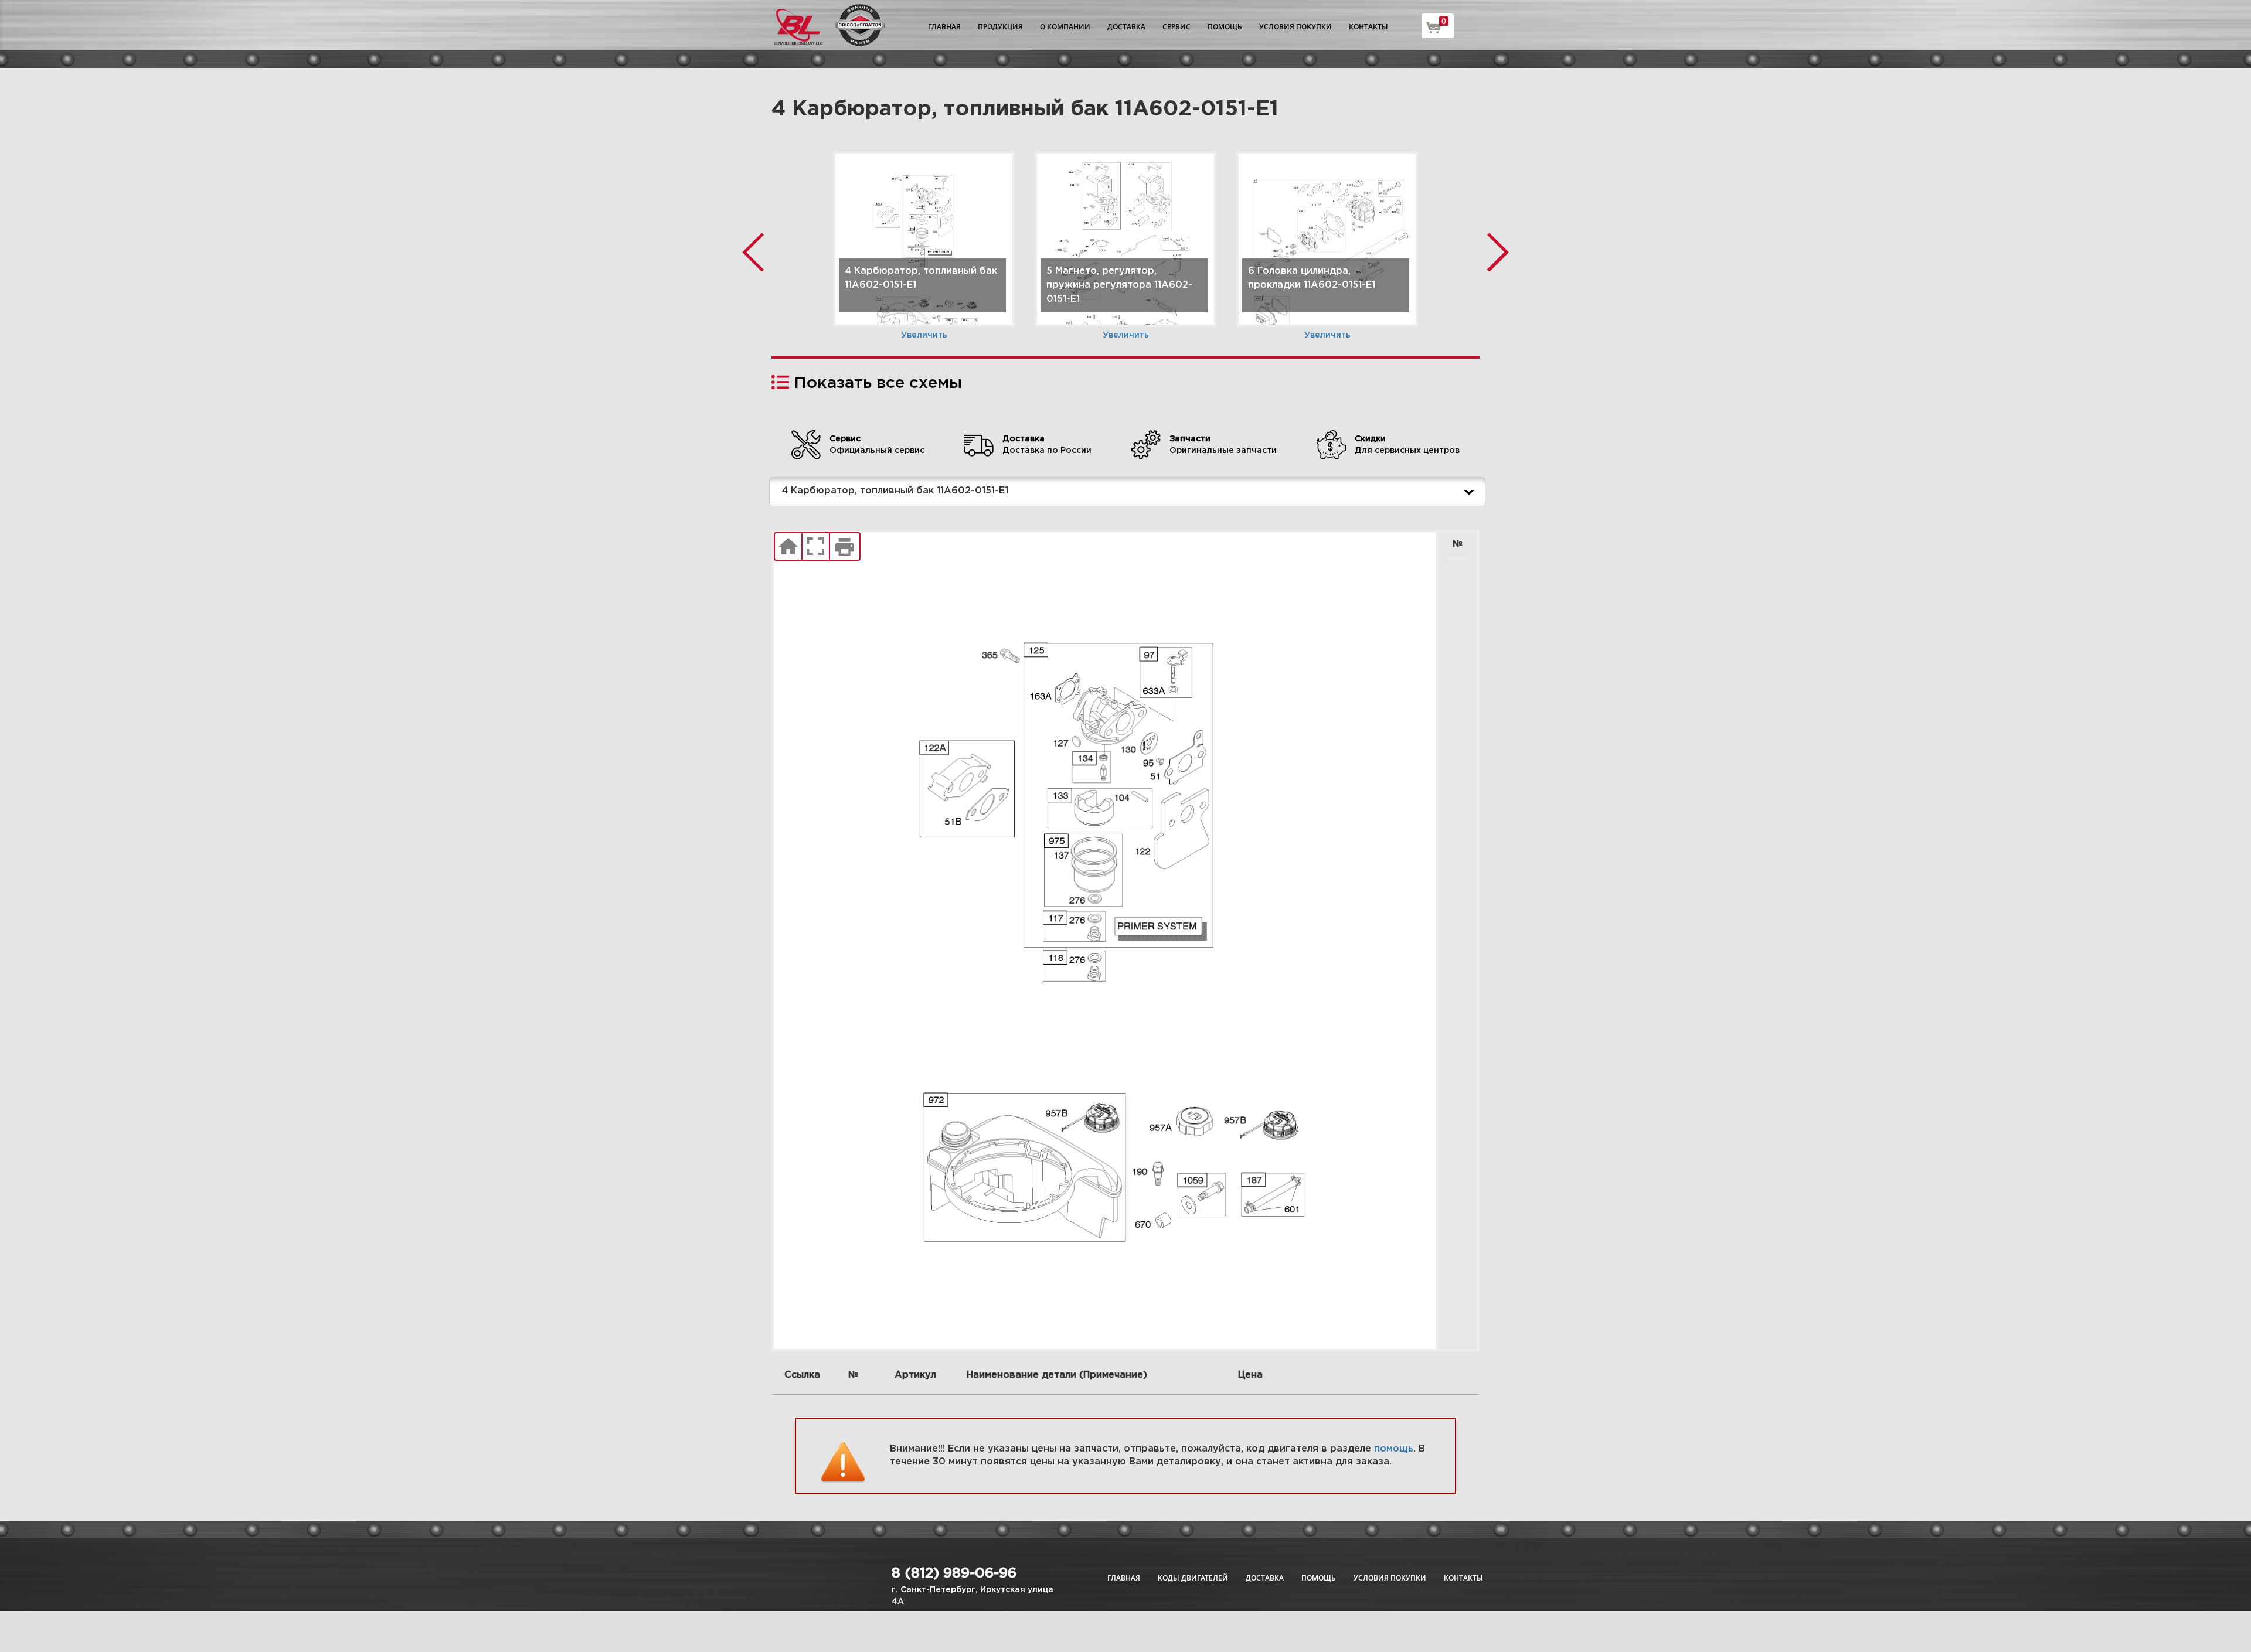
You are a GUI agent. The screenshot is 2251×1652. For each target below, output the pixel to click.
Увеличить (924, 335)
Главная (944, 27)
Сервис (1176, 27)
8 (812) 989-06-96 (954, 1573)
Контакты (1368, 27)
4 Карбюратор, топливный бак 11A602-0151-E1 (895, 491)
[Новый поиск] (788, 547)
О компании (1065, 27)
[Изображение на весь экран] (816, 547)
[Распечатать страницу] (845, 547)
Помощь (1225, 27)
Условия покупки (1295, 27)
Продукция (1000, 27)
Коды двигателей (1193, 1578)
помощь (1394, 1449)
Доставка (1126, 27)
